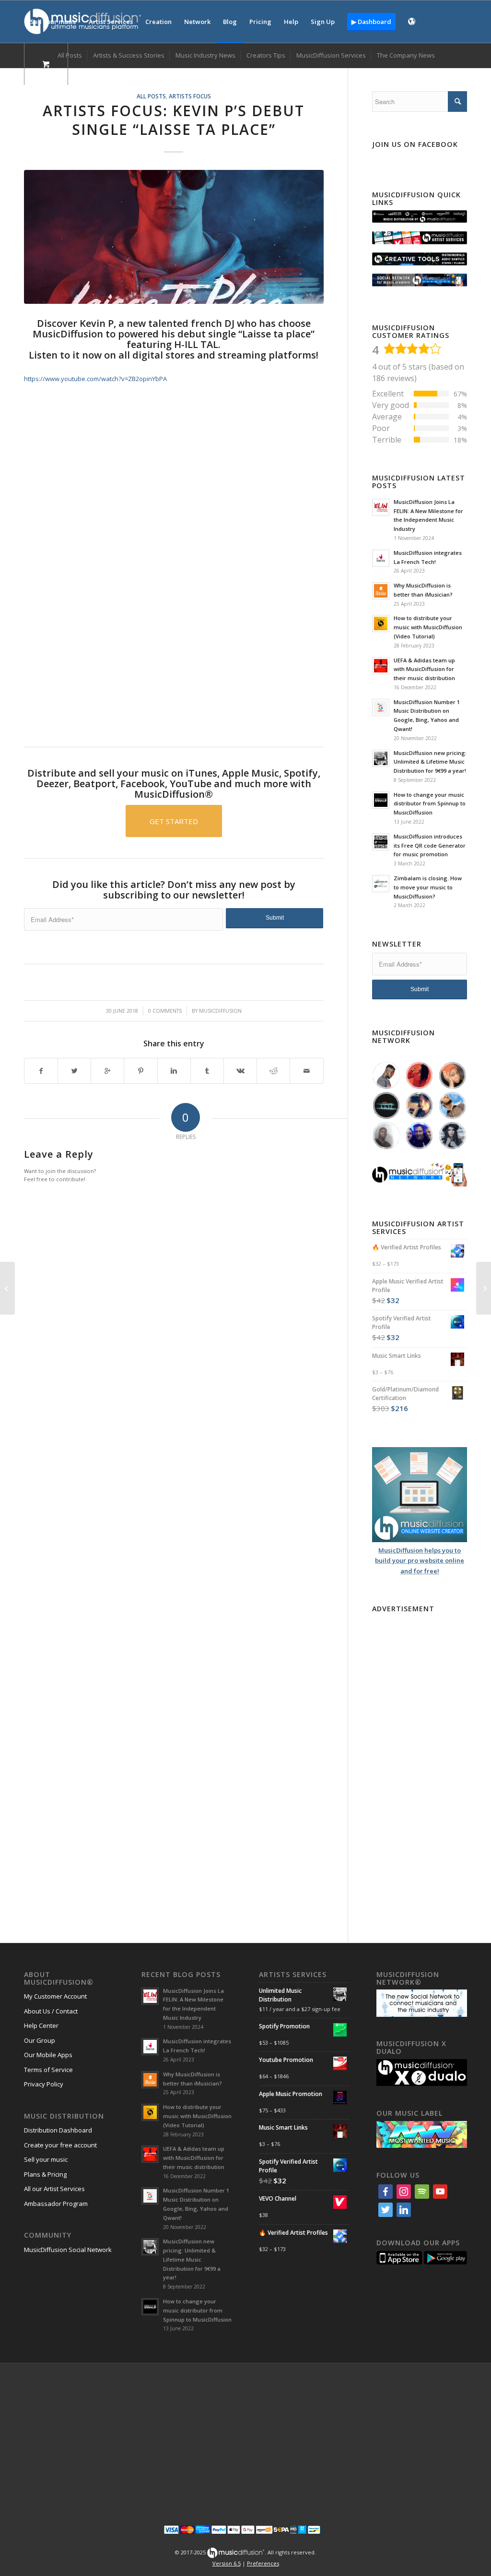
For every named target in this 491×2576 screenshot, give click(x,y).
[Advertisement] (174, 649)
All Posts (151, 96)
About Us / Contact (51, 2011)
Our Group (40, 2040)
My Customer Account (55, 1996)
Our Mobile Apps (48, 2055)
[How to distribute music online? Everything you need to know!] (7, 1288)
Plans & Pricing (45, 2174)
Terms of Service (48, 2070)
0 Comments (165, 1011)
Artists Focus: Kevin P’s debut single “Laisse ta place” (174, 120)
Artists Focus (190, 96)
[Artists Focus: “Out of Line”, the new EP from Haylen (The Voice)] (484, 1288)
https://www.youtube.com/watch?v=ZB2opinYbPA (95, 379)
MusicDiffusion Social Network (68, 2250)
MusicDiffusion (220, 1011)
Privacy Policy (44, 2084)
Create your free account (60, 2145)
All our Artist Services (54, 2189)
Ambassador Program (56, 2204)
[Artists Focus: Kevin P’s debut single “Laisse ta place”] (174, 237)
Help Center (41, 2025)
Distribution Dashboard (58, 2130)
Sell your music (46, 2159)
